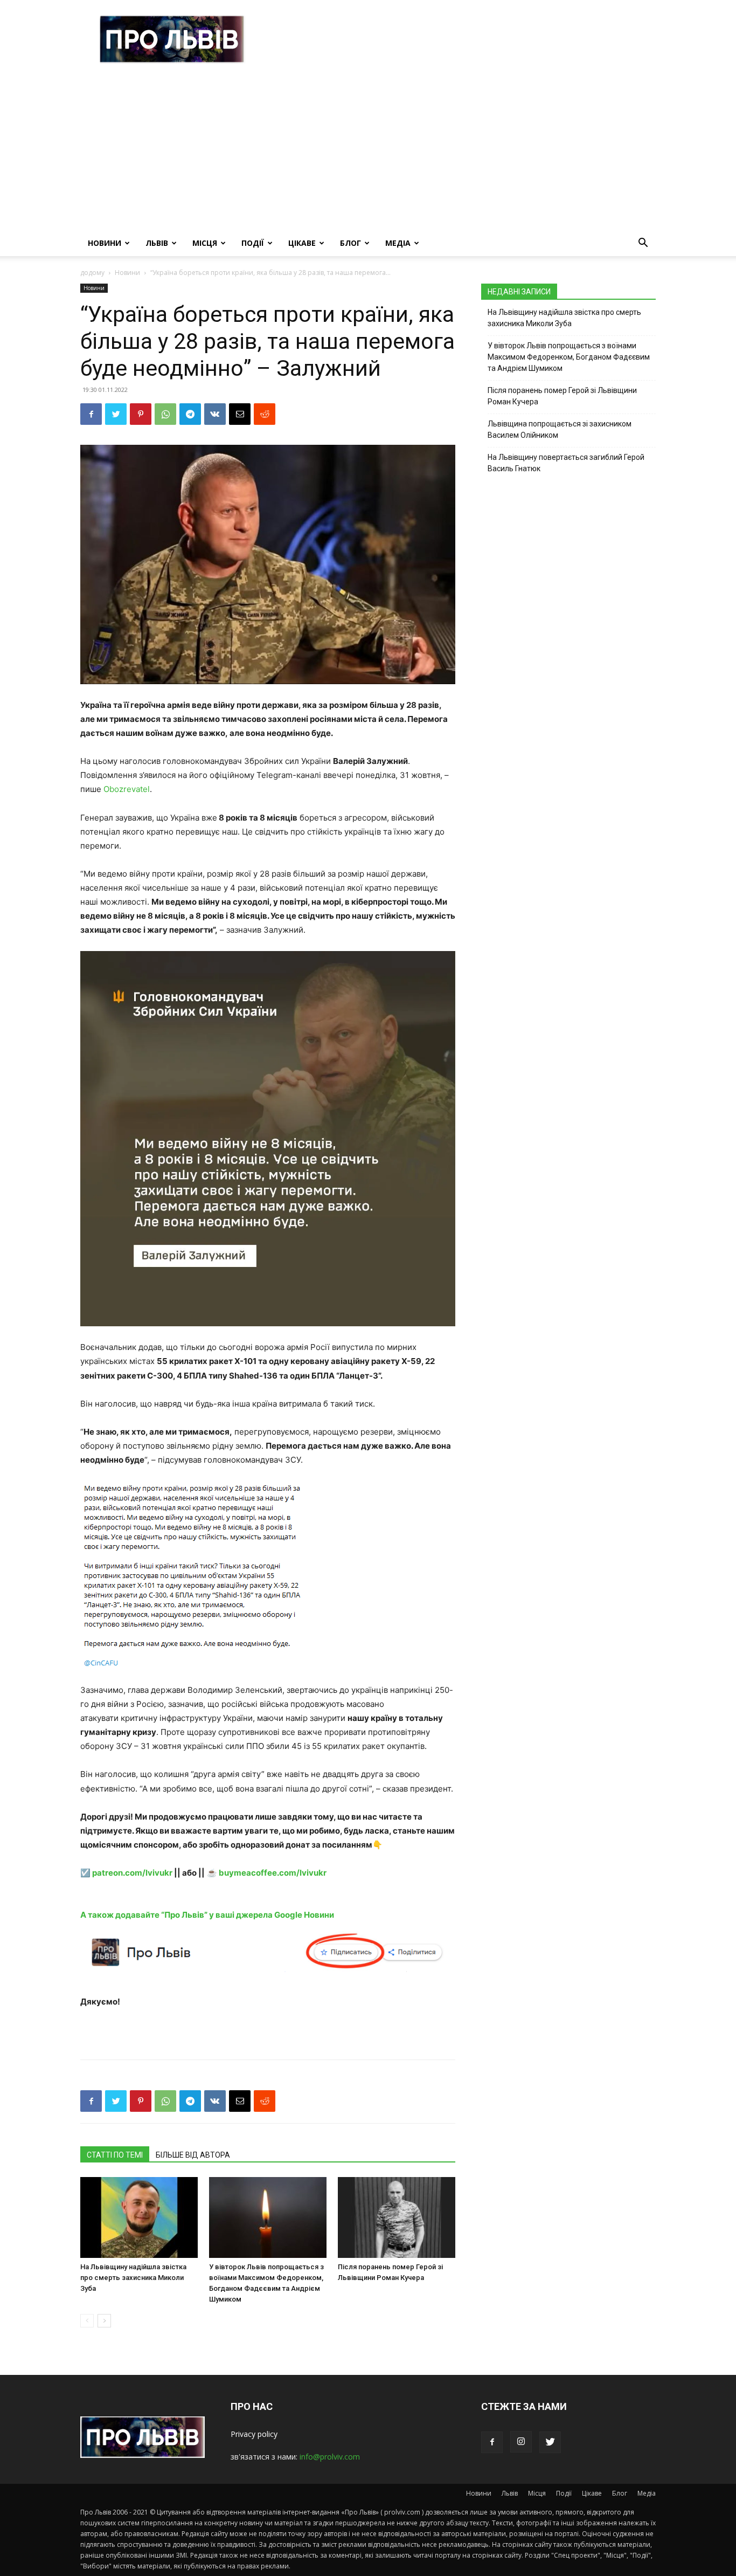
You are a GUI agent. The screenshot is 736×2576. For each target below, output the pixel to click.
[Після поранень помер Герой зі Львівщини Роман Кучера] (397, 2217)
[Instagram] (521, 2442)
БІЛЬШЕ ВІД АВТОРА (193, 2155)
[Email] (240, 414)
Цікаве (302, 243)
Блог (350, 243)
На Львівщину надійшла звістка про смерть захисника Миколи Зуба (133, 2278)
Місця (205, 243)
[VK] (215, 414)
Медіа (398, 243)
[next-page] (104, 2321)
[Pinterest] (141, 414)
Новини (105, 243)
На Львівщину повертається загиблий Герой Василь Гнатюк (566, 463)
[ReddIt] (265, 414)
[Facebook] (91, 414)
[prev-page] (87, 2321)
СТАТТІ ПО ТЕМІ (115, 2155)
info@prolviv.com (330, 2457)
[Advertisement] (368, 149)
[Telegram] (190, 414)
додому (92, 273)
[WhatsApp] (165, 414)
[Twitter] (116, 414)
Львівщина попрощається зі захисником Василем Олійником (560, 429)
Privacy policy (254, 2434)
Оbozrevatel (127, 789)
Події (253, 243)
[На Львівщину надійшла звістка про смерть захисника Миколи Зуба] (139, 2217)
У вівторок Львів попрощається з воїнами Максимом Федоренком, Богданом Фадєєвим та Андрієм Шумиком (569, 357)
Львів (157, 243)
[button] (643, 244)
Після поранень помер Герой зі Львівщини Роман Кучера (562, 396)
